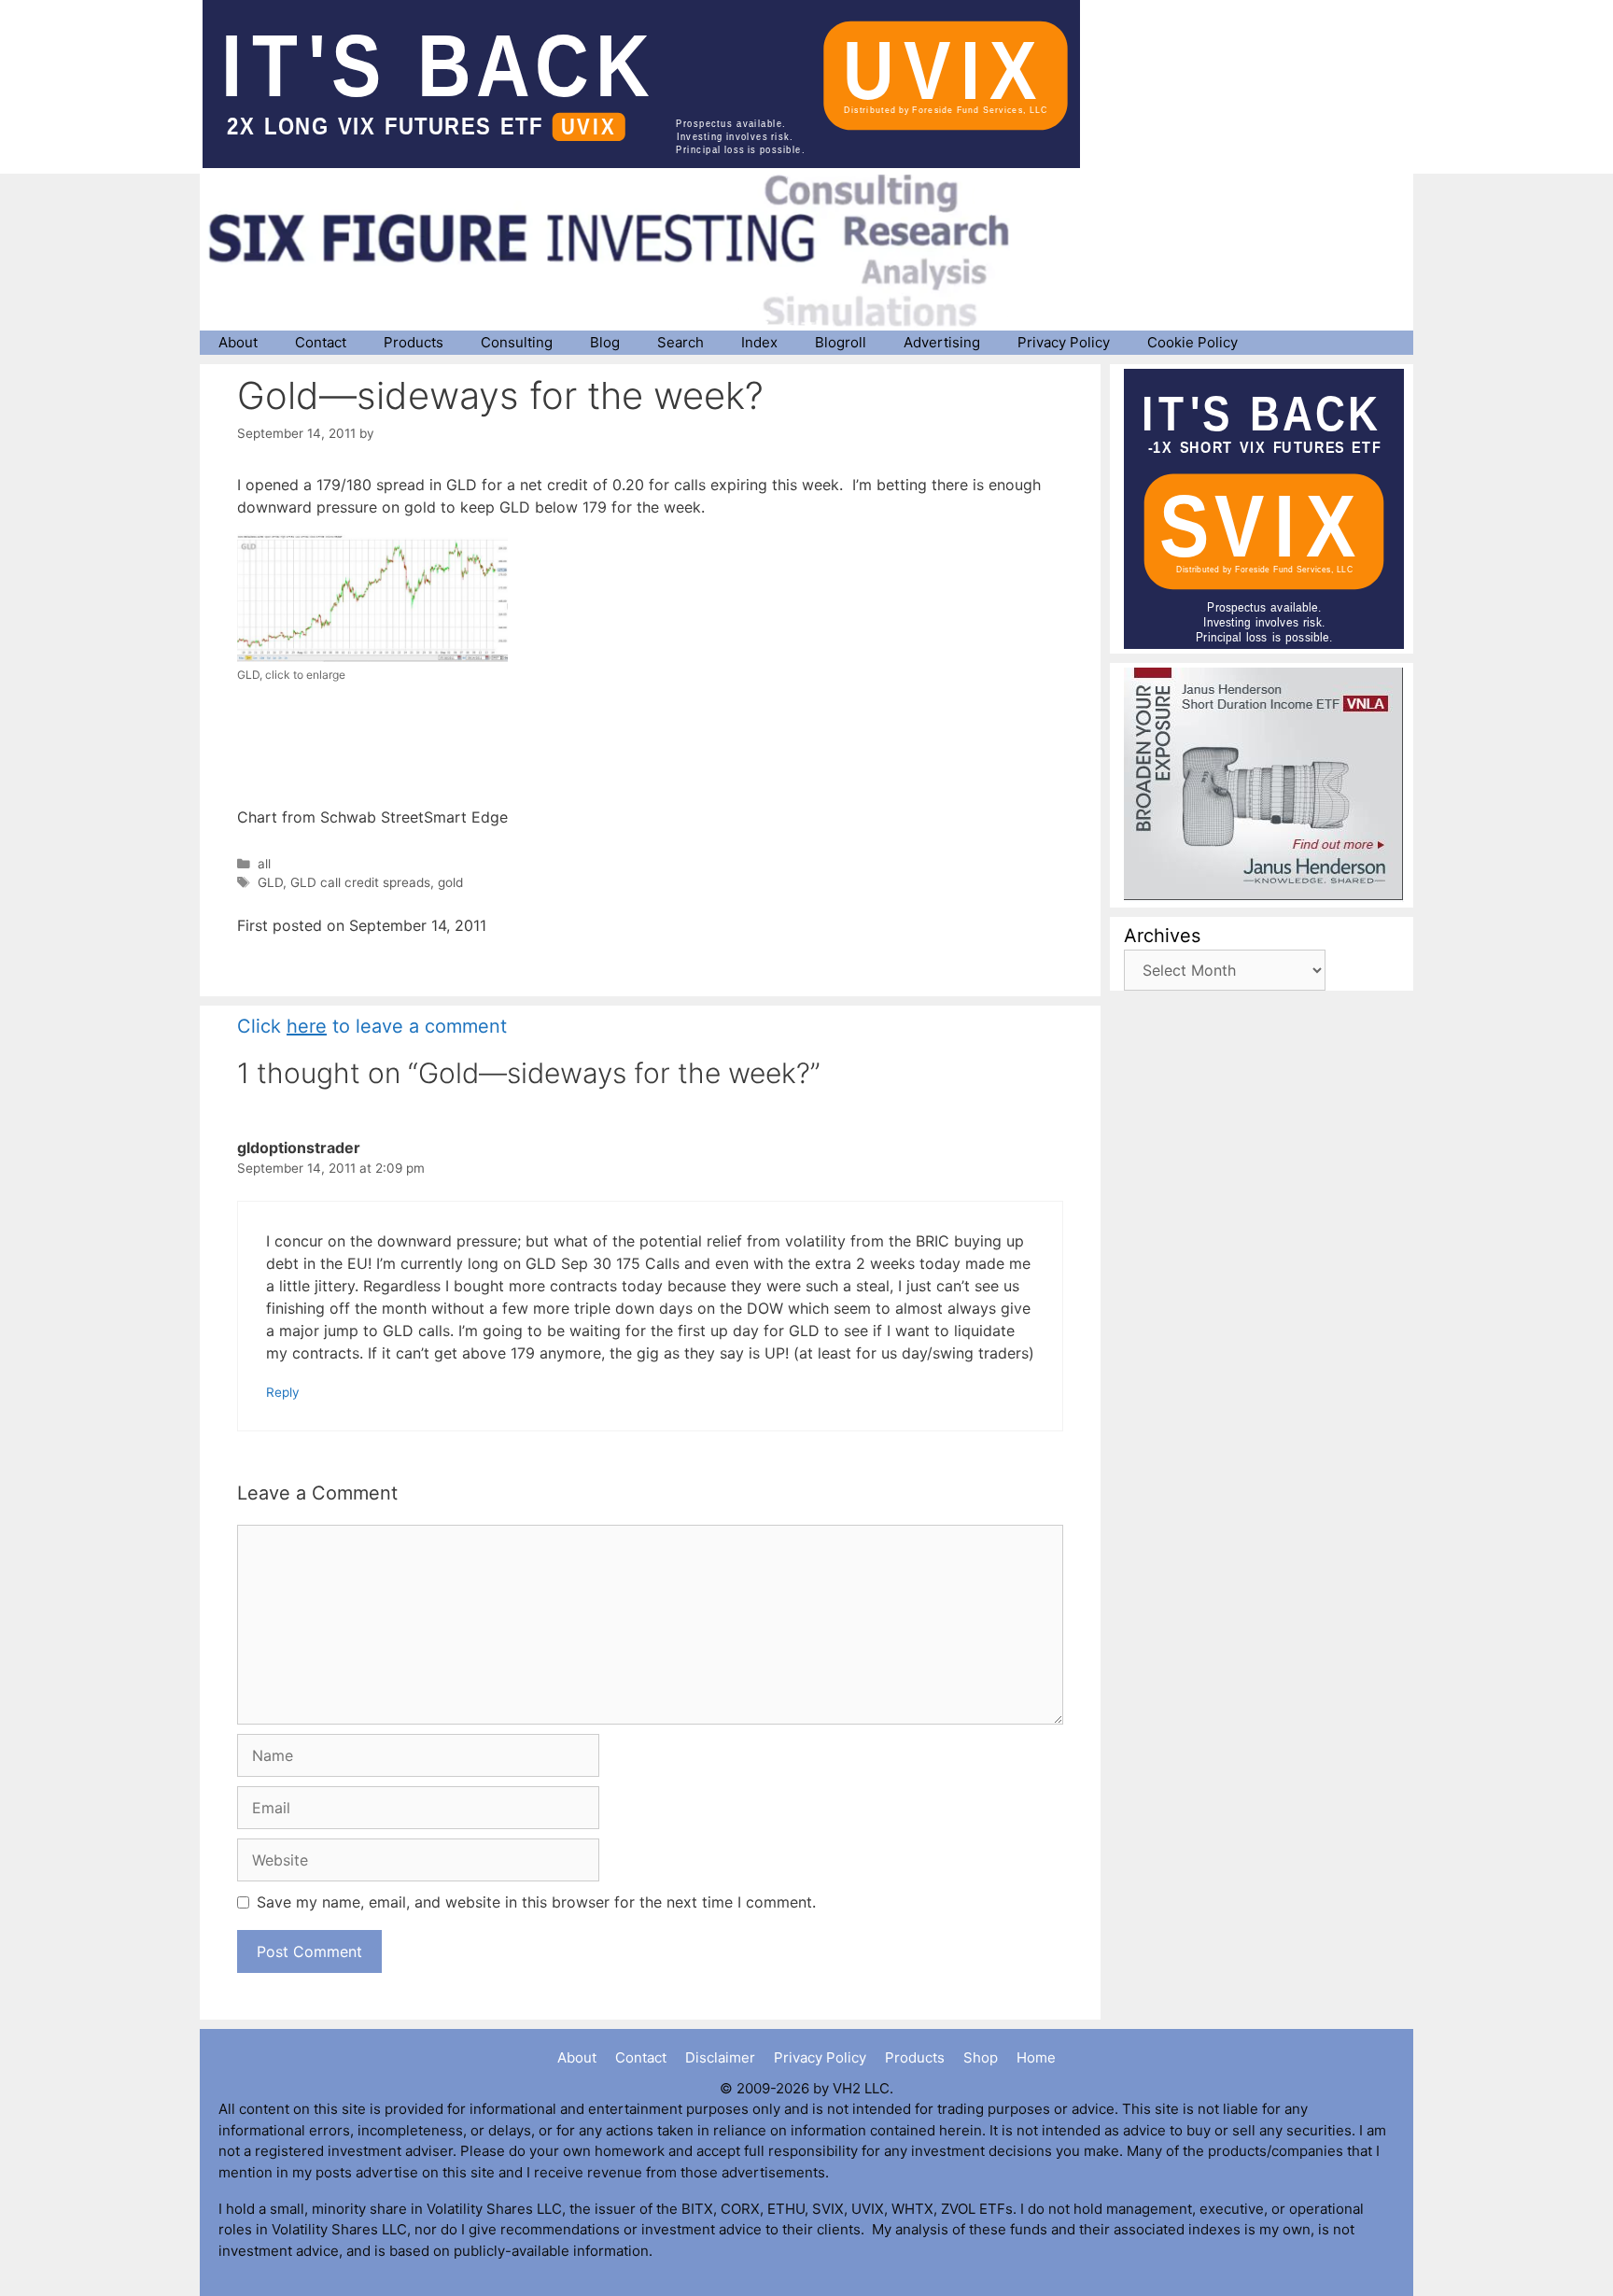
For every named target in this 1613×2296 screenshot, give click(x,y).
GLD (270, 882)
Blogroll (841, 342)
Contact (321, 342)
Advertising (942, 342)
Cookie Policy (1192, 342)
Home (1036, 2057)
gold (450, 882)
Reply (283, 1392)
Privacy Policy (1064, 342)
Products (414, 342)
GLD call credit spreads (360, 882)
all (264, 864)
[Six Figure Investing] (624, 250)
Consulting (517, 342)
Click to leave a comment (372, 1026)
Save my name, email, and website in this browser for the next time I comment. (536, 1902)
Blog (605, 342)
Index (759, 342)
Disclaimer (720, 2057)
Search (680, 342)
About (238, 342)
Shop (981, 2057)
